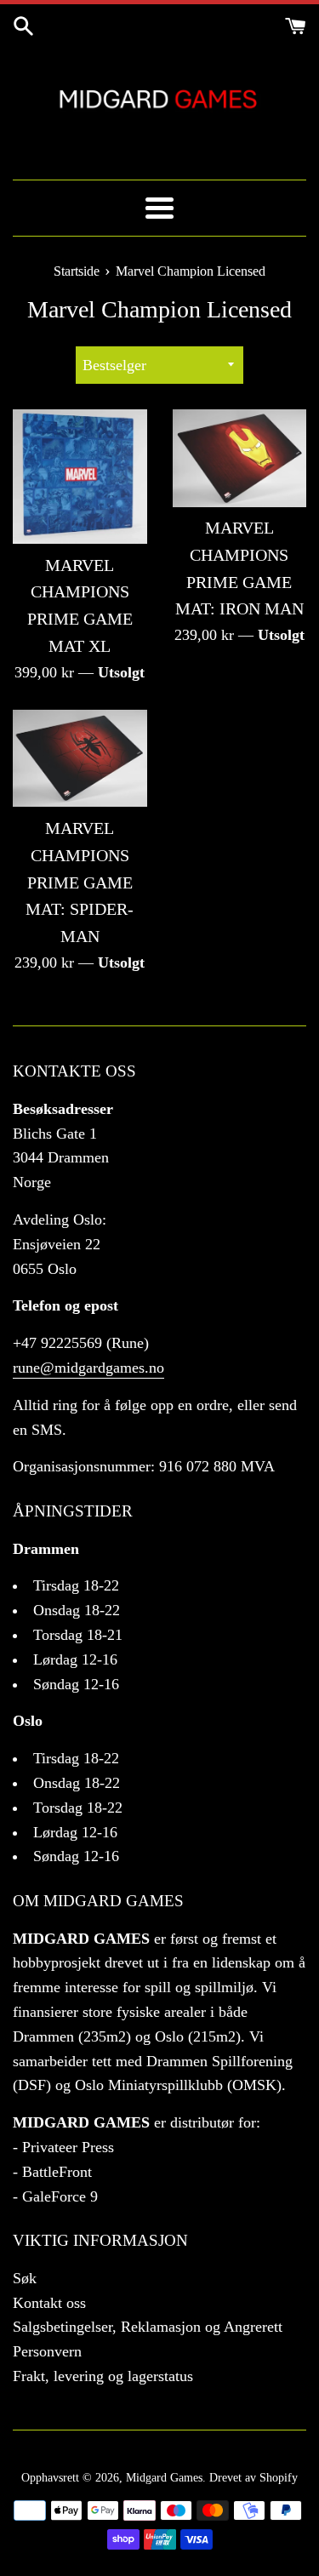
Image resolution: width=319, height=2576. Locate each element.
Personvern (47, 2351)
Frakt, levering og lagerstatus (103, 2376)
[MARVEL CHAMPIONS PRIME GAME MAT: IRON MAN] (240, 458)
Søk (25, 2278)
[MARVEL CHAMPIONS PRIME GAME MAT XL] (80, 477)
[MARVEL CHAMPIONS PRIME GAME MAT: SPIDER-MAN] (80, 758)
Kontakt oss (49, 2303)
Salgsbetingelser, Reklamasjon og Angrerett (148, 2327)
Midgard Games (164, 2477)
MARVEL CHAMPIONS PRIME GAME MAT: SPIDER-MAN (80, 882)
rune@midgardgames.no (88, 1368)
